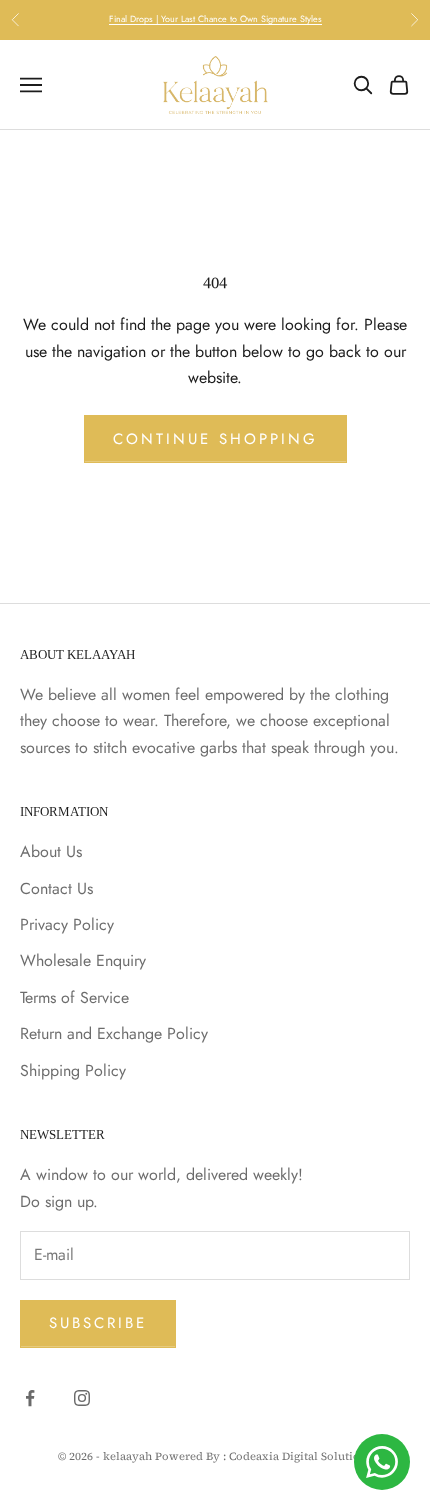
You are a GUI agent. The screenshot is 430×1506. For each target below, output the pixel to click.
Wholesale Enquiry (83, 960)
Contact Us (56, 888)
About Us (51, 851)
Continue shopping (215, 439)
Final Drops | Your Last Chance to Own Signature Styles (215, 18)
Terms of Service (74, 997)
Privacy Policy (67, 924)
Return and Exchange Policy (114, 1033)
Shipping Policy (73, 1070)
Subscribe (98, 1323)
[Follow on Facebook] (30, 1398)
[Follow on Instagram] (82, 1398)
